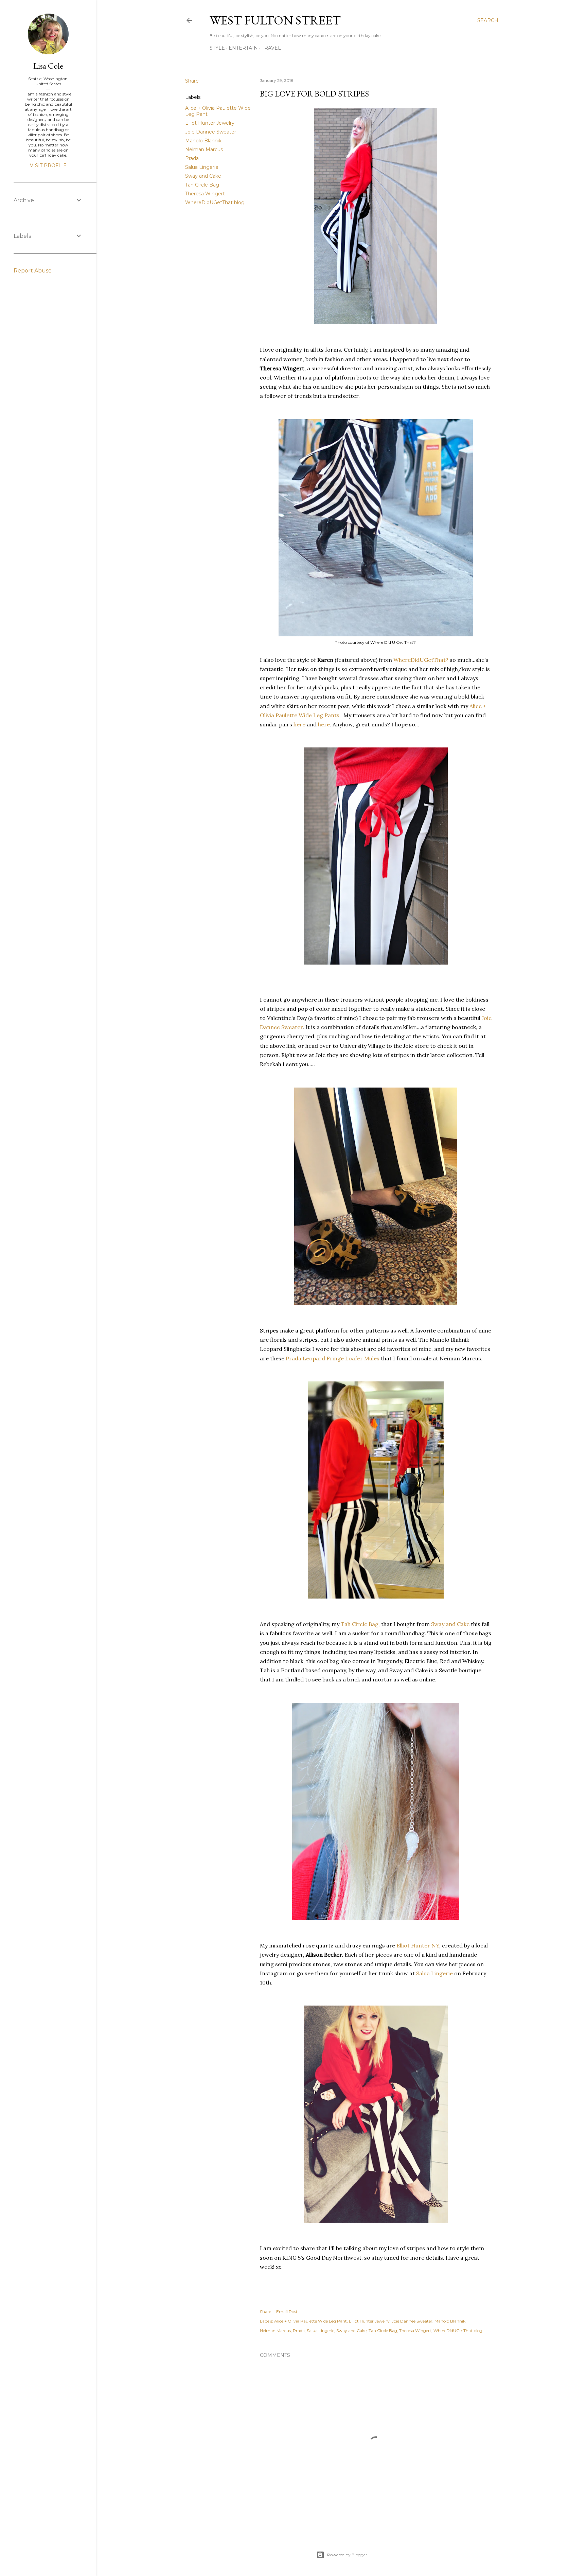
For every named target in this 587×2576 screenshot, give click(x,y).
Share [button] (192, 81)
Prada (192, 158)
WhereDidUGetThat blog (215, 202)
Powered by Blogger (347, 2555)
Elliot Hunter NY (418, 1945)
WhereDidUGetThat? (422, 660)
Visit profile (48, 165)
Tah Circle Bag (202, 185)
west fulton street (275, 20)
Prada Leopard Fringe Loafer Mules (333, 1358)
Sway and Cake (203, 176)
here (299, 724)
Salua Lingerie (202, 167)
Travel (271, 48)
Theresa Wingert (205, 194)
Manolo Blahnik (203, 141)
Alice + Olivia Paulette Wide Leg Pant (310, 2321)
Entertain (243, 48)
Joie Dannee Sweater (211, 132)
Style (217, 48)
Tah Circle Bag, (361, 1624)
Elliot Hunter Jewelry (210, 123)
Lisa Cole (48, 66)
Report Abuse (33, 271)
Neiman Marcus (204, 149)
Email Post (287, 2312)
